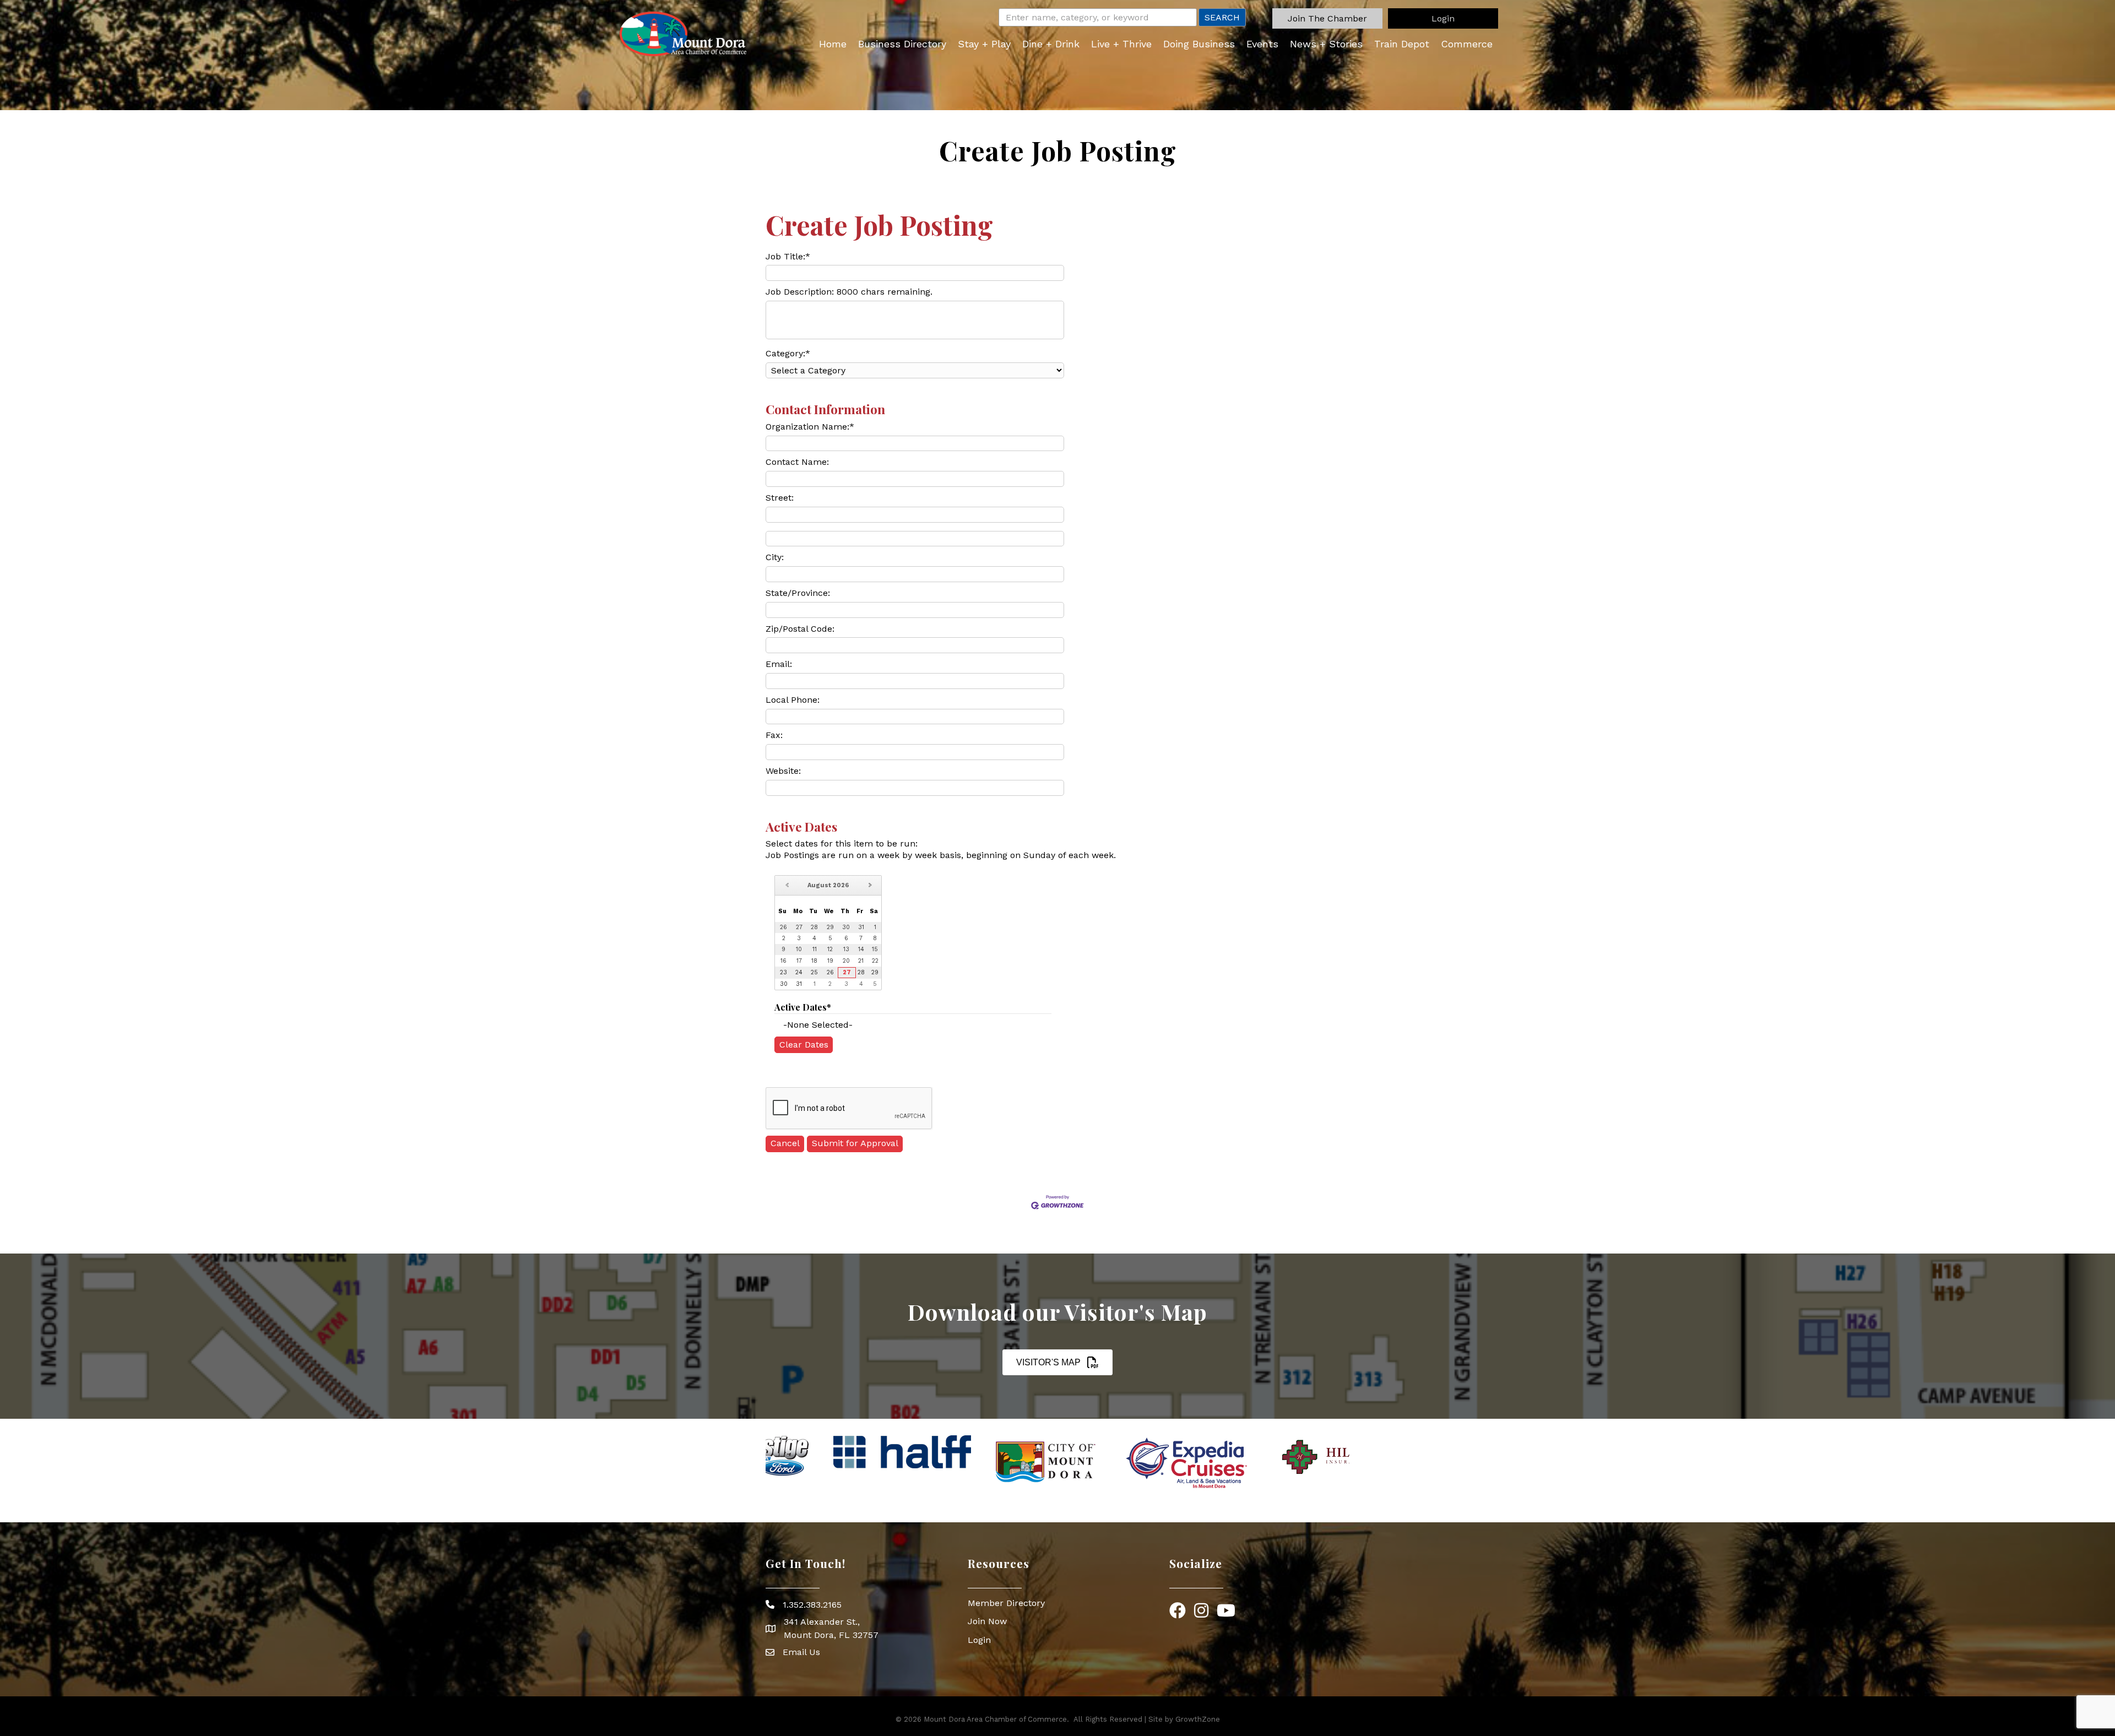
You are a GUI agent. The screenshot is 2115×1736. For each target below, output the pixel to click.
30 (784, 984)
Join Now (987, 1621)
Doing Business (1199, 44)
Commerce (1467, 44)
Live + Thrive (1121, 44)
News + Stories (1326, 44)
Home (833, 44)
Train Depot (1402, 44)
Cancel (785, 1143)
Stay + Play (984, 44)
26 (830, 972)
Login (979, 1640)
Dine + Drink (1051, 44)
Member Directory (1006, 1603)
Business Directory (902, 44)
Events (1262, 44)
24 (799, 972)
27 (847, 972)
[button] (1327, 18)
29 (875, 972)
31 (799, 984)
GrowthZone (1198, 1719)
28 (861, 972)
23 (783, 972)
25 (814, 972)
